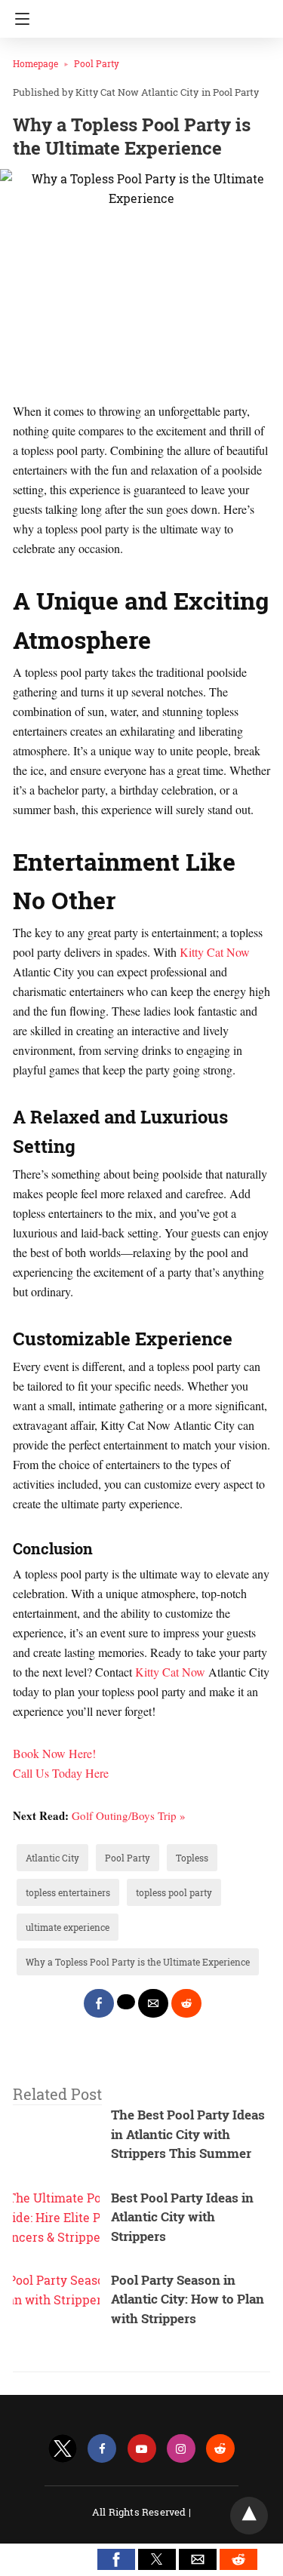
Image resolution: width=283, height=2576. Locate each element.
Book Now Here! (54, 1753)
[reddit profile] (220, 2449)
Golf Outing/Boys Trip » (129, 1815)
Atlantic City (52, 1858)
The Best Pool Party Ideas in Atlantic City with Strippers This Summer (188, 2134)
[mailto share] (153, 2003)
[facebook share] (99, 2003)
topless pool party (174, 1892)
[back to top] (249, 2516)
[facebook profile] (102, 2449)
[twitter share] (126, 2002)
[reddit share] (186, 2003)
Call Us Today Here (61, 1773)
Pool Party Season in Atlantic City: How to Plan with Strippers (188, 2299)
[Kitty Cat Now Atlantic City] (146, 14)
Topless (192, 1858)
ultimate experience (68, 1927)
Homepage (35, 63)
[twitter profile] (63, 2449)
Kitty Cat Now (215, 952)
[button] (116, 2559)
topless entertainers (68, 1892)
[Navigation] (18, 19)
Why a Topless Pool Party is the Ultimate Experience (138, 1962)
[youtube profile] (142, 2449)
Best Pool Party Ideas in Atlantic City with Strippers (182, 2217)
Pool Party (97, 63)
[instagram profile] (181, 2449)
